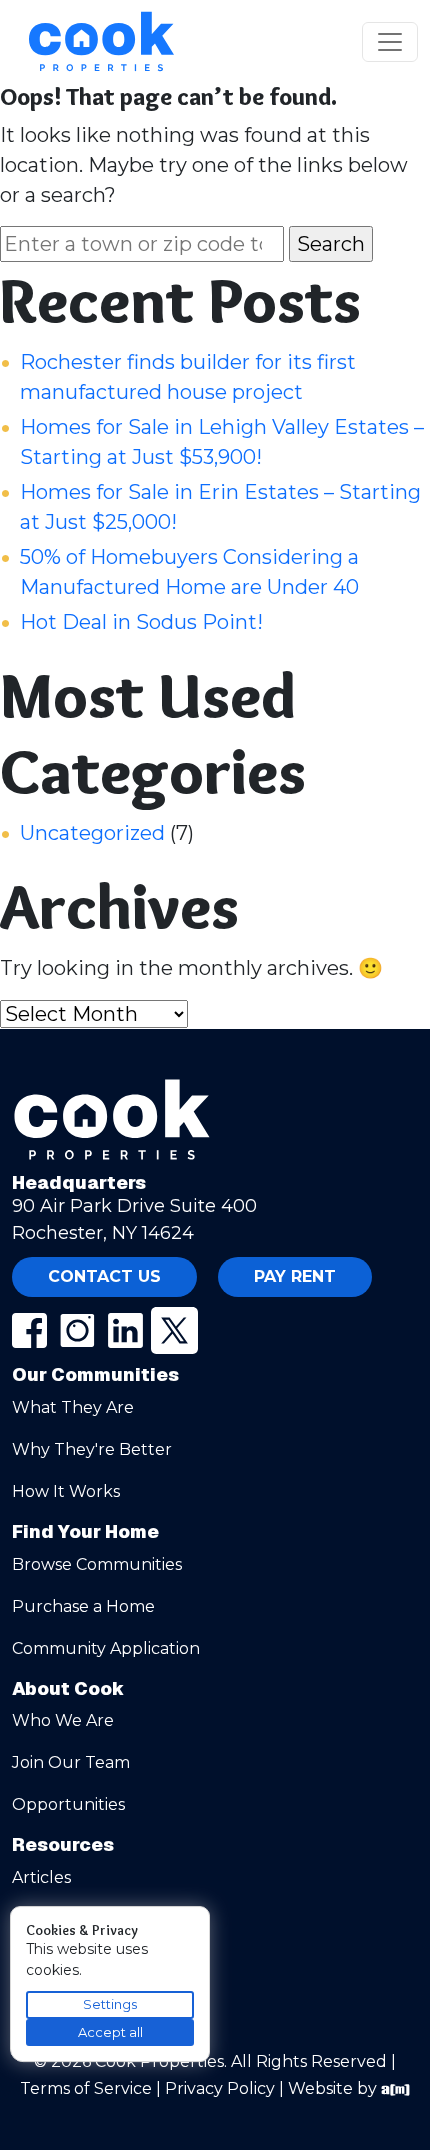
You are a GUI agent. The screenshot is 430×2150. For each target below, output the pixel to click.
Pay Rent (295, 1276)
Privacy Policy (220, 2088)
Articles (41, 1877)
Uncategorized (92, 833)
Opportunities (68, 1804)
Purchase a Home (83, 1606)
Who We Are (63, 1720)
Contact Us (104, 1276)
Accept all (110, 2032)
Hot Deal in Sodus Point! (141, 622)
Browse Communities (97, 1564)
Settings (110, 2004)
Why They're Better (92, 1449)
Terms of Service (86, 2088)
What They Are (73, 1407)
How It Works (66, 1491)
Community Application (106, 1648)
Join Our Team (71, 1762)
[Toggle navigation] (390, 42)
